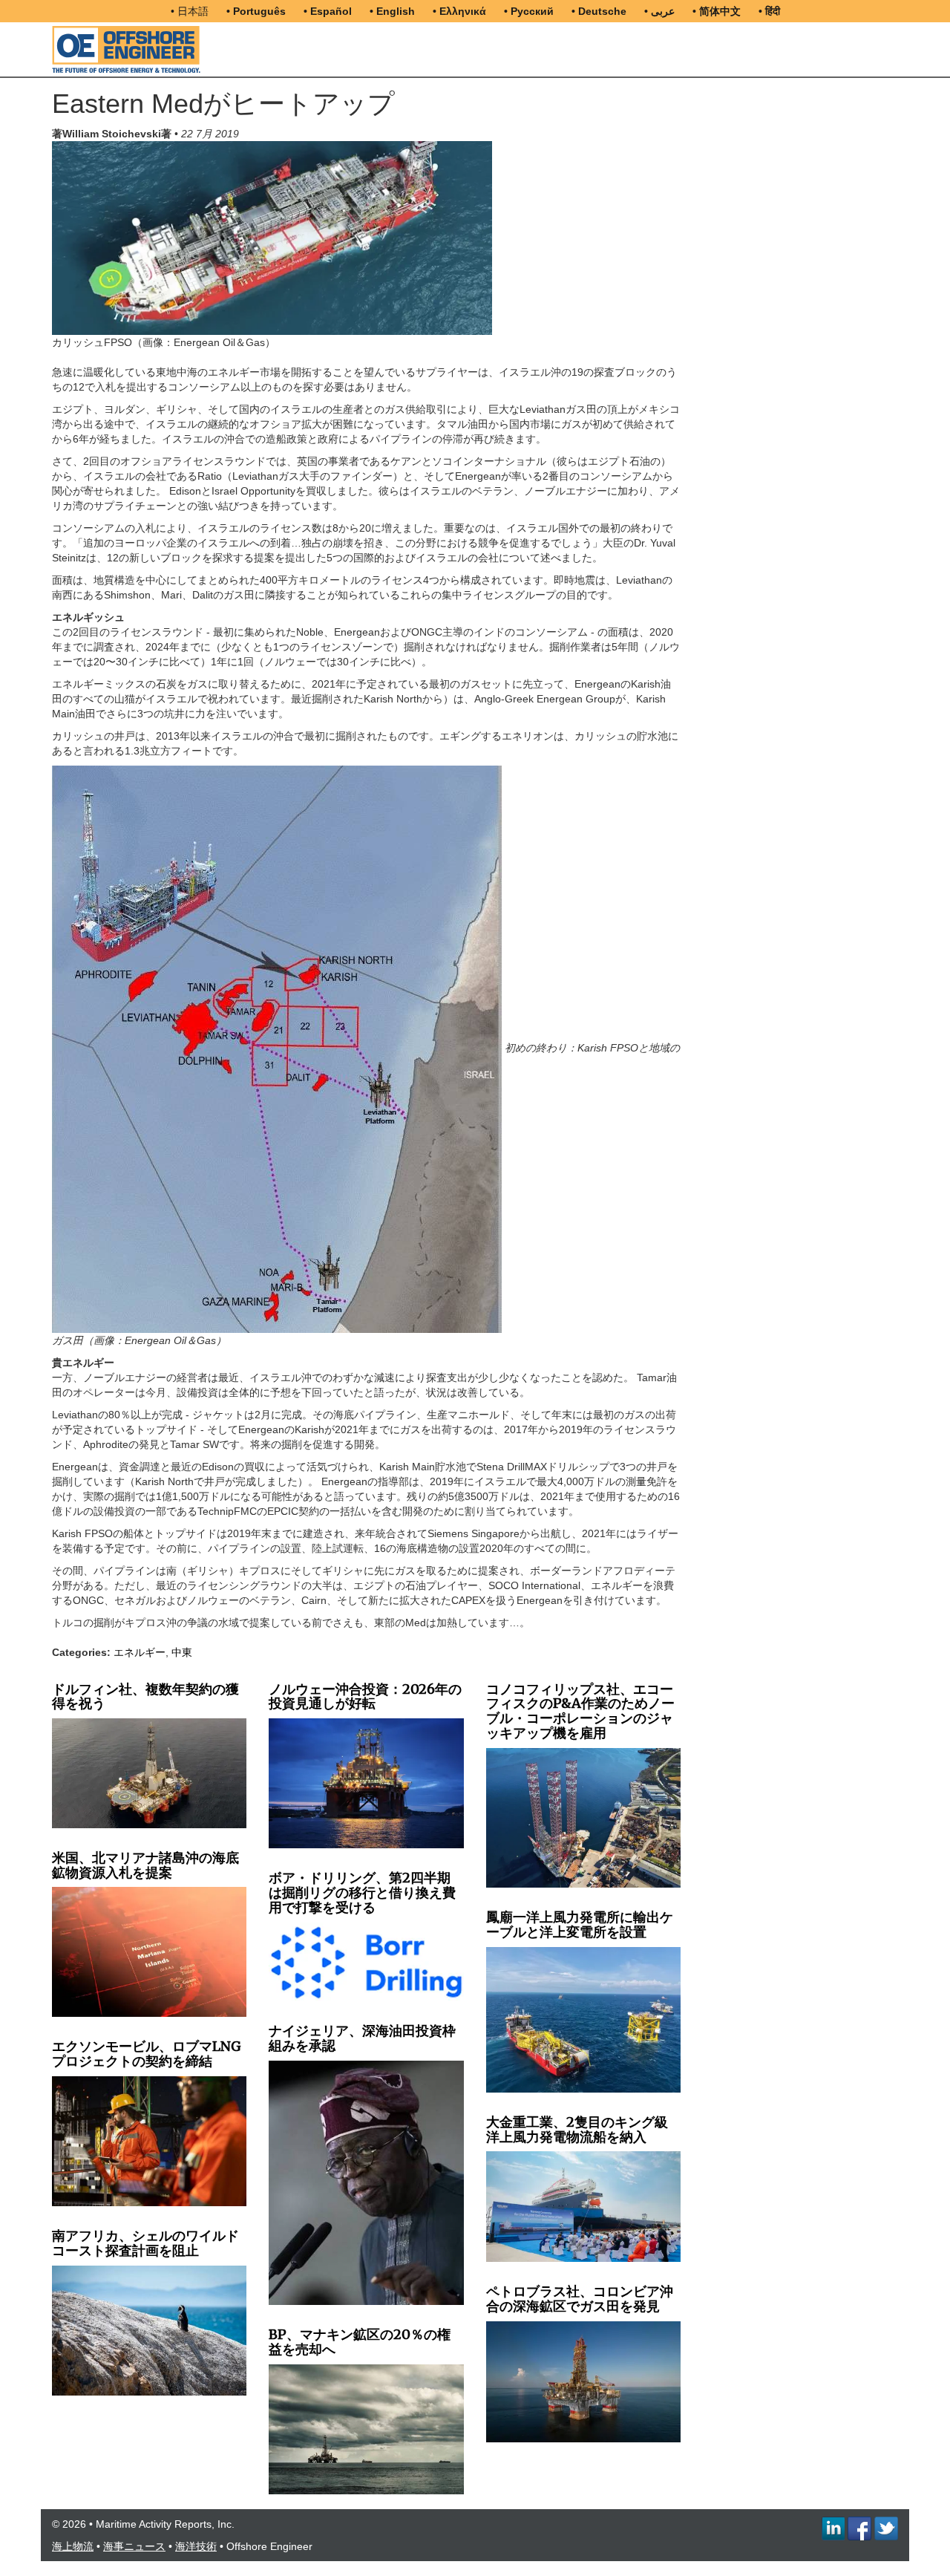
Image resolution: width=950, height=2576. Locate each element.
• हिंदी (769, 11)
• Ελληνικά (459, 11)
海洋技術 (196, 2546)
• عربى (659, 11)
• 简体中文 (717, 11)
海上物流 (73, 2546)
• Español (328, 11)
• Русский (529, 11)
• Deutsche (599, 11)
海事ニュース (134, 2546)
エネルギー (140, 1652)
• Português (256, 11)
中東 (182, 1652)
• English (392, 11)
